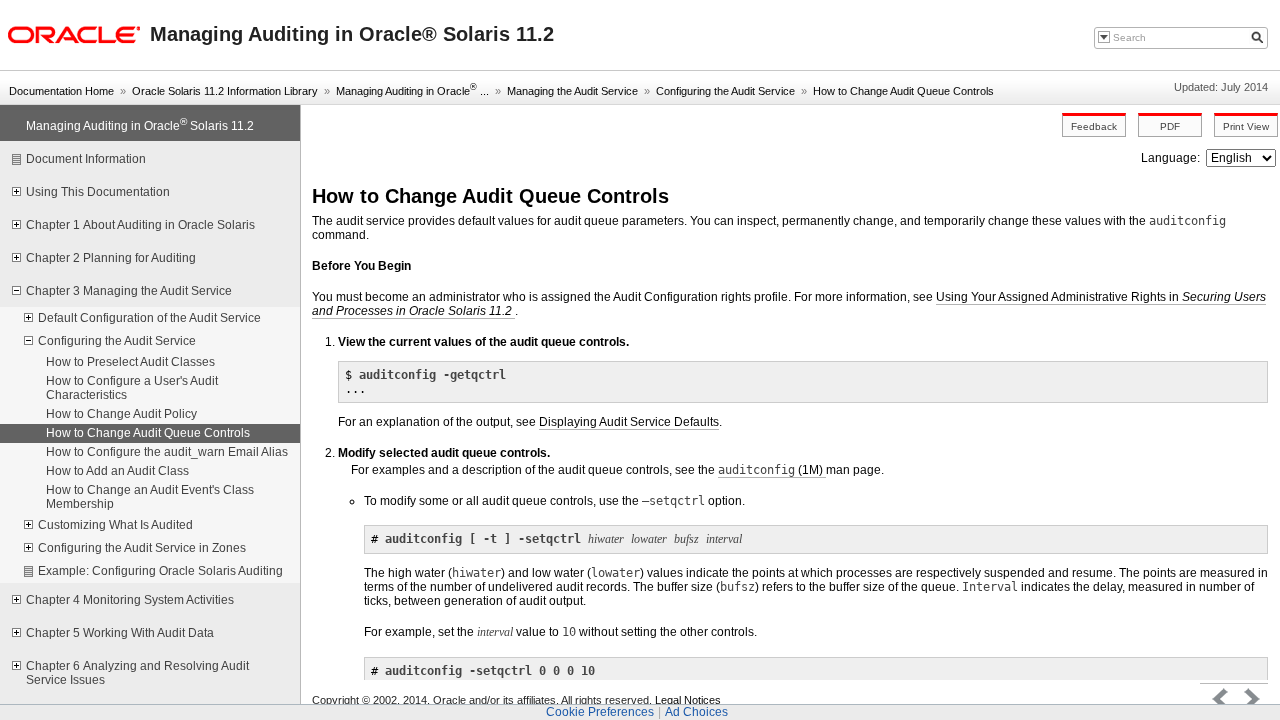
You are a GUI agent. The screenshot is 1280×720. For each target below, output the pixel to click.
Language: (1172, 158)
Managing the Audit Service (572, 91)
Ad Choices (696, 712)
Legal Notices (688, 700)
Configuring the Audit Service (725, 91)
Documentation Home (61, 91)
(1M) (772, 470)
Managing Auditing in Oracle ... (412, 91)
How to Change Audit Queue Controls (903, 91)
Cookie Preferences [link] (600, 712)
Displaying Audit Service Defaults (629, 422)
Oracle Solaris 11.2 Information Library (225, 91)
